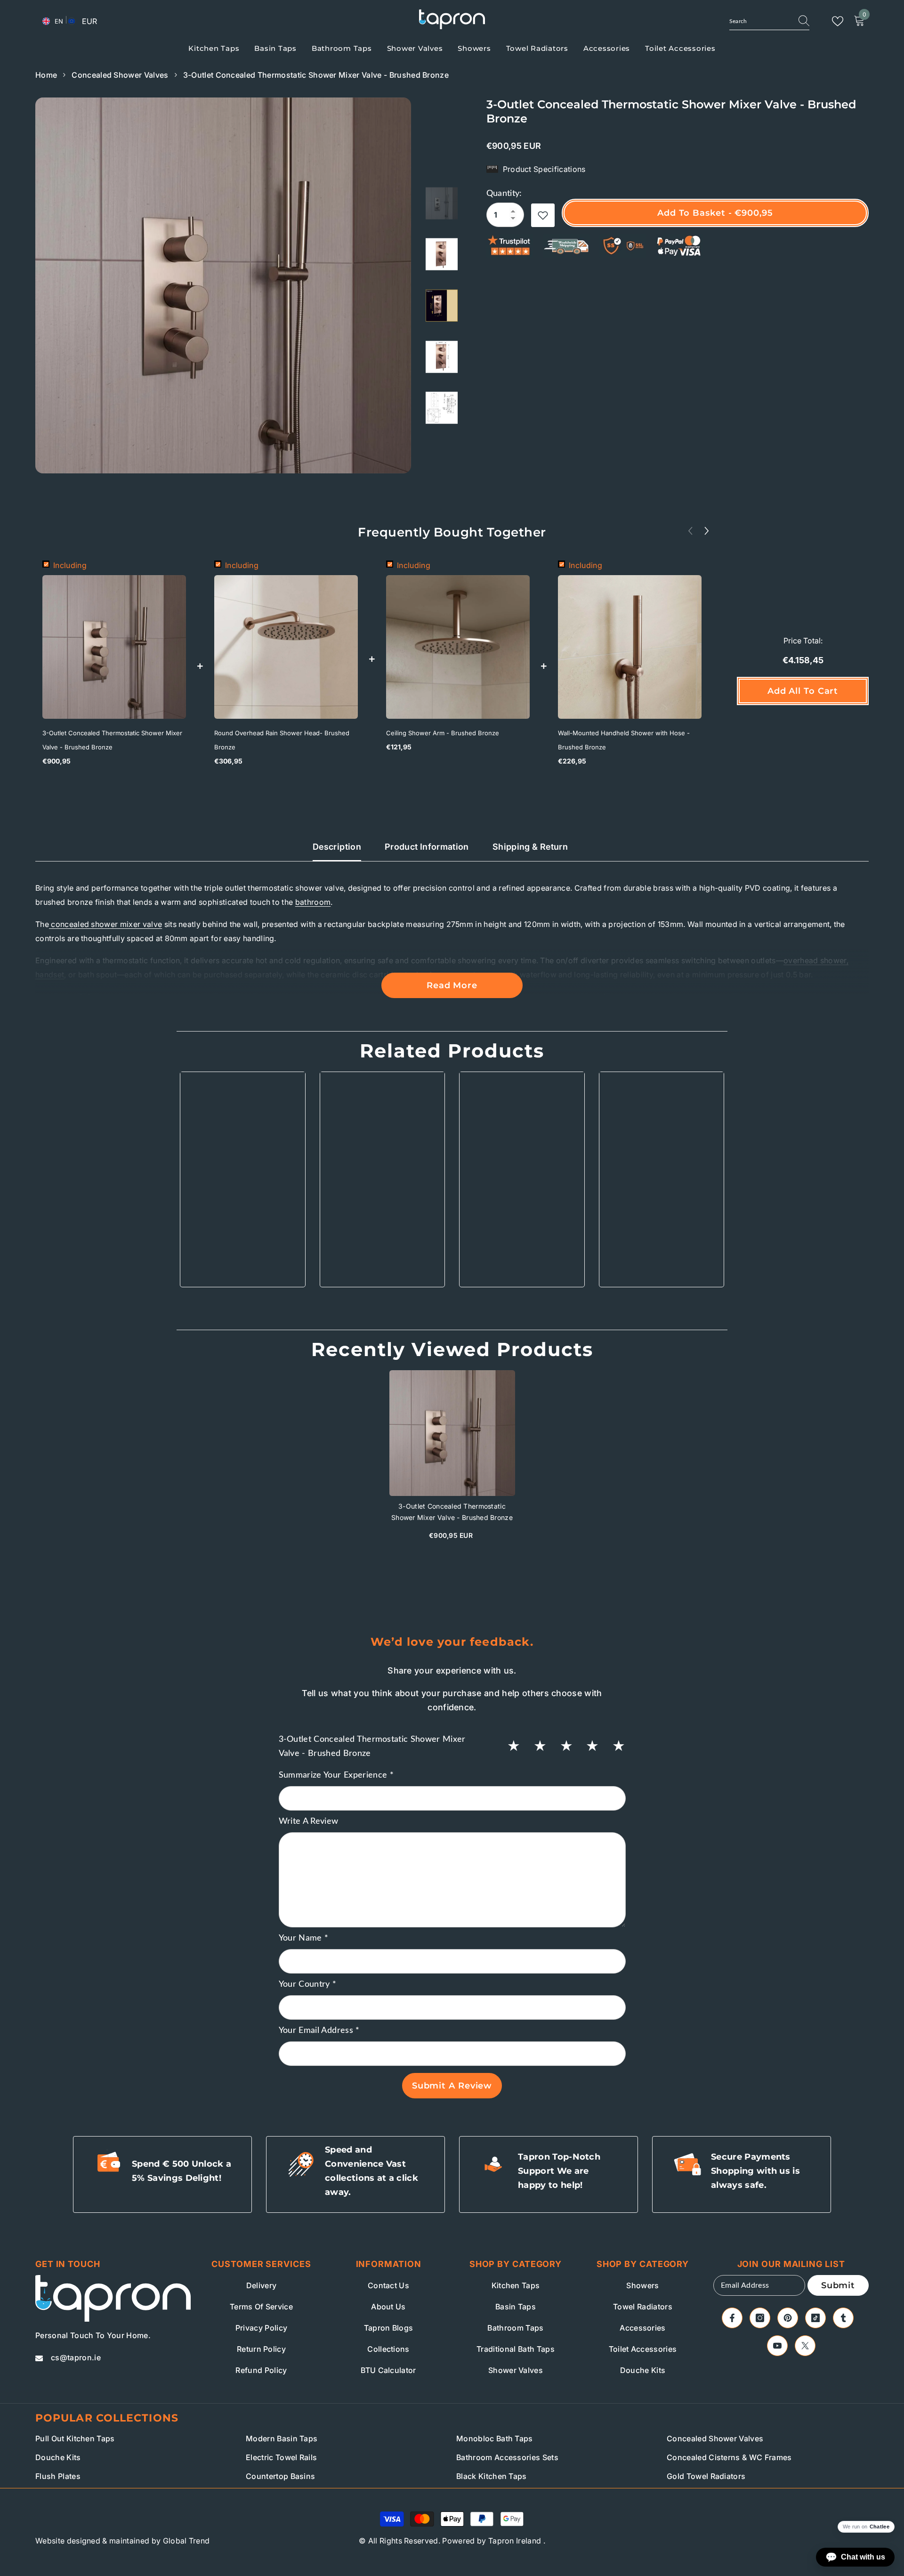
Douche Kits (58, 2457)
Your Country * (308, 1984)
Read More (452, 985)
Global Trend (186, 2541)
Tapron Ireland (515, 2541)
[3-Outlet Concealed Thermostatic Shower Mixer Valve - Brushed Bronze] (452, 1433)
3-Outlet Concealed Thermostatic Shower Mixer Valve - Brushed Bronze (112, 740)
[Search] (769, 21)
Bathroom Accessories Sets (507, 2457)
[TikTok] (815, 2318)
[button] (707, 531)
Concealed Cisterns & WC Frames (729, 2457)
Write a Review (309, 1821)
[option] (223, 285)
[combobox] (759, 21)
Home (46, 75)
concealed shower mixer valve (105, 924)
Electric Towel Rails (281, 2457)
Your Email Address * (319, 2031)
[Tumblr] (843, 2318)
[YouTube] (777, 2346)
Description (337, 847)
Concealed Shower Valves (120, 75)
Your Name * (304, 1938)
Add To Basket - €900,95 (715, 213)
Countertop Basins (280, 2476)
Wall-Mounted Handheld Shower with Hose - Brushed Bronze (624, 740)
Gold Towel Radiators (706, 2476)
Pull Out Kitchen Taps (75, 2438)
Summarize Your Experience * (336, 1775)
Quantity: (504, 194)
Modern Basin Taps (282, 2438)
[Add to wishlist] (543, 215)
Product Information (427, 847)
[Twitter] (805, 2346)
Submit (838, 2285)
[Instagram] (760, 2318)
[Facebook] (732, 2318)
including (70, 565)
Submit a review (452, 2086)
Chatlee (880, 2527)
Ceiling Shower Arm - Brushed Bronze (443, 733)
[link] (243, 1253)
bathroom (313, 902)
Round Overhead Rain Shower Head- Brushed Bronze (282, 740)
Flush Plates (58, 2476)
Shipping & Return (530, 847)
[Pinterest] (788, 2318)
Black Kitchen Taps (492, 2476)
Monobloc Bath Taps (495, 2438)
